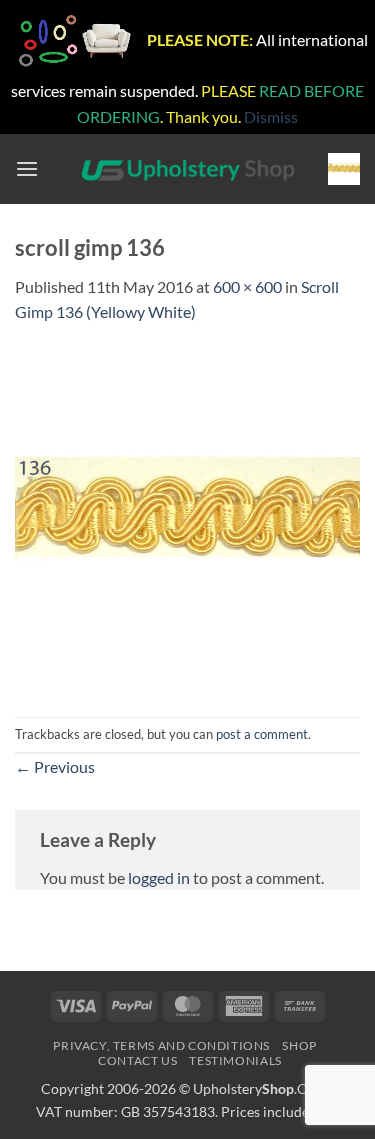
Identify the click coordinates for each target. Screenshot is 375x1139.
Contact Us (137, 1060)
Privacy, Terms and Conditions (161, 1045)
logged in (159, 877)
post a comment (262, 734)
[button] (27, 169)
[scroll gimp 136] (187, 518)
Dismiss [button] (271, 116)
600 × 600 (247, 286)
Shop (299, 1045)
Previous (55, 766)
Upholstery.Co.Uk (264, 1088)
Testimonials (235, 1060)
